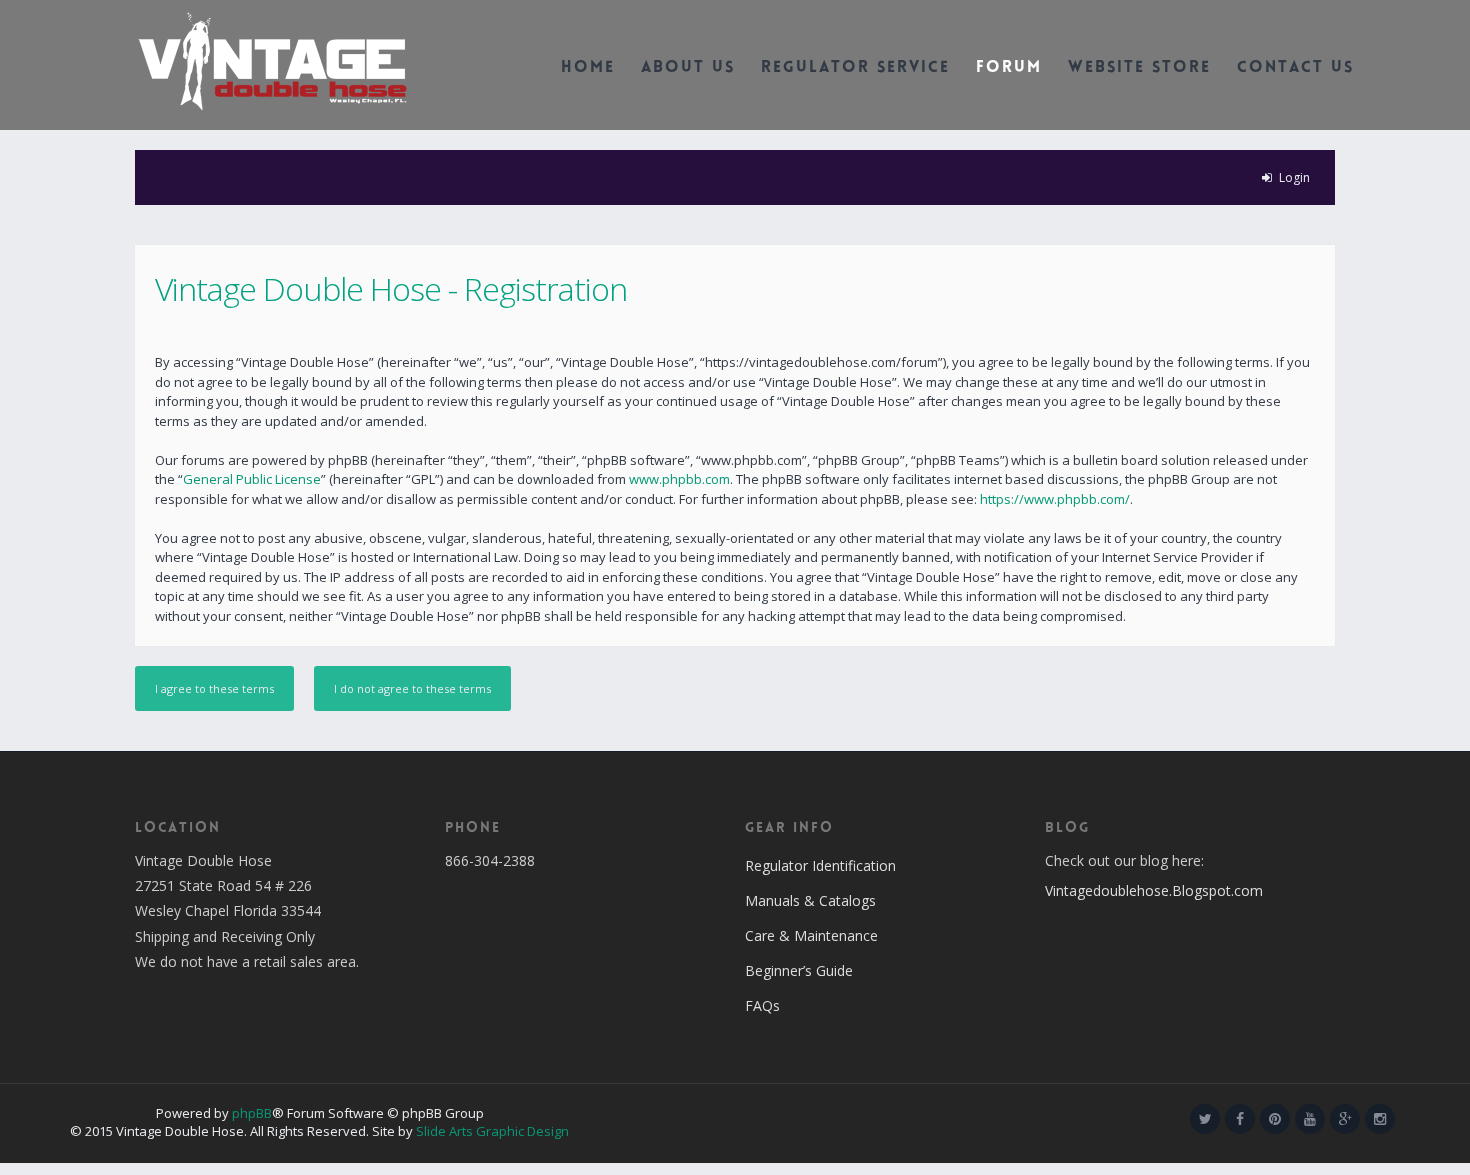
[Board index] (272, 60)
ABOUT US (688, 68)
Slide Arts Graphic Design (492, 1131)
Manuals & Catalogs (810, 900)
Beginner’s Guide (799, 970)
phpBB (252, 1113)
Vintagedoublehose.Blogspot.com (1154, 890)
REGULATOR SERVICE (855, 68)
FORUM (1009, 68)
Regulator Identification (820, 865)
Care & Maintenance (811, 935)
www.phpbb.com (679, 479)
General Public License (252, 479)
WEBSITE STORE (1139, 68)
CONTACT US (1295, 68)
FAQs (762, 1005)
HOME (588, 68)
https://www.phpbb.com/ (1055, 499)
